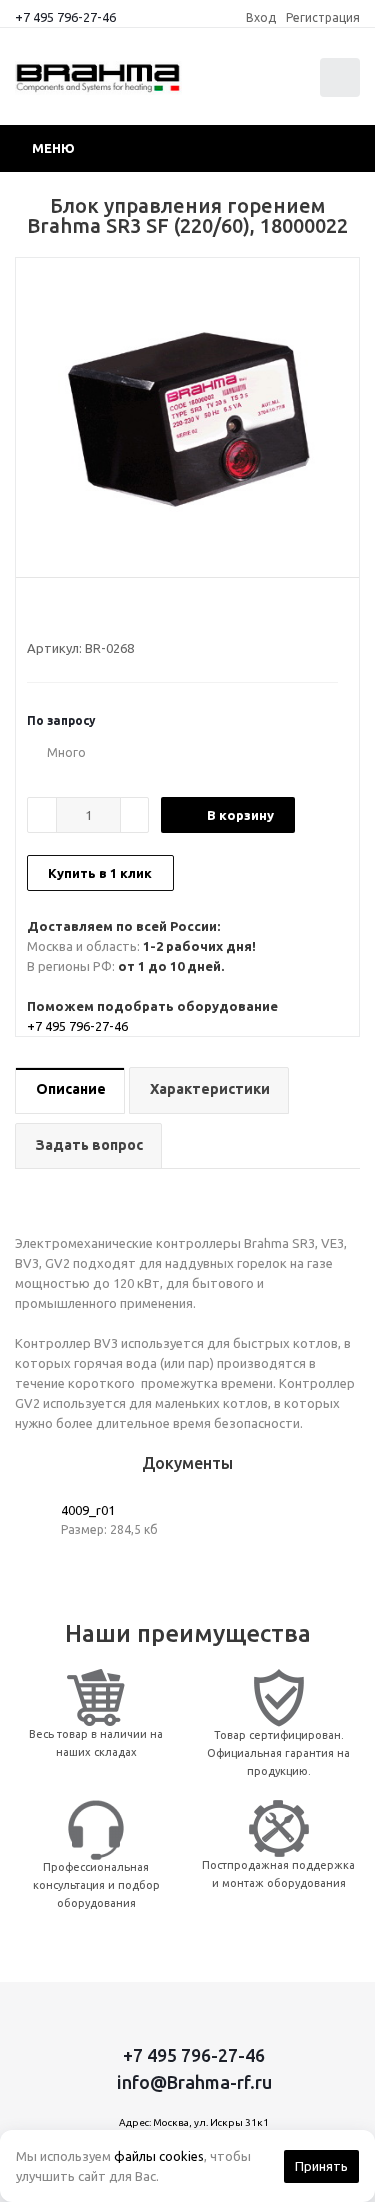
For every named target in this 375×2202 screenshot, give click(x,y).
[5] (112, 612)
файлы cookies (159, 2156)
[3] (74, 612)
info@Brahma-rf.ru (194, 2082)
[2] (55, 612)
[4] (93, 612)
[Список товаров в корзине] (342, 92)
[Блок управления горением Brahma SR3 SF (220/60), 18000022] (187, 413)
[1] (36, 612)
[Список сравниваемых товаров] (244, 86)
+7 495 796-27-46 (65, 17)
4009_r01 (88, 1510)
